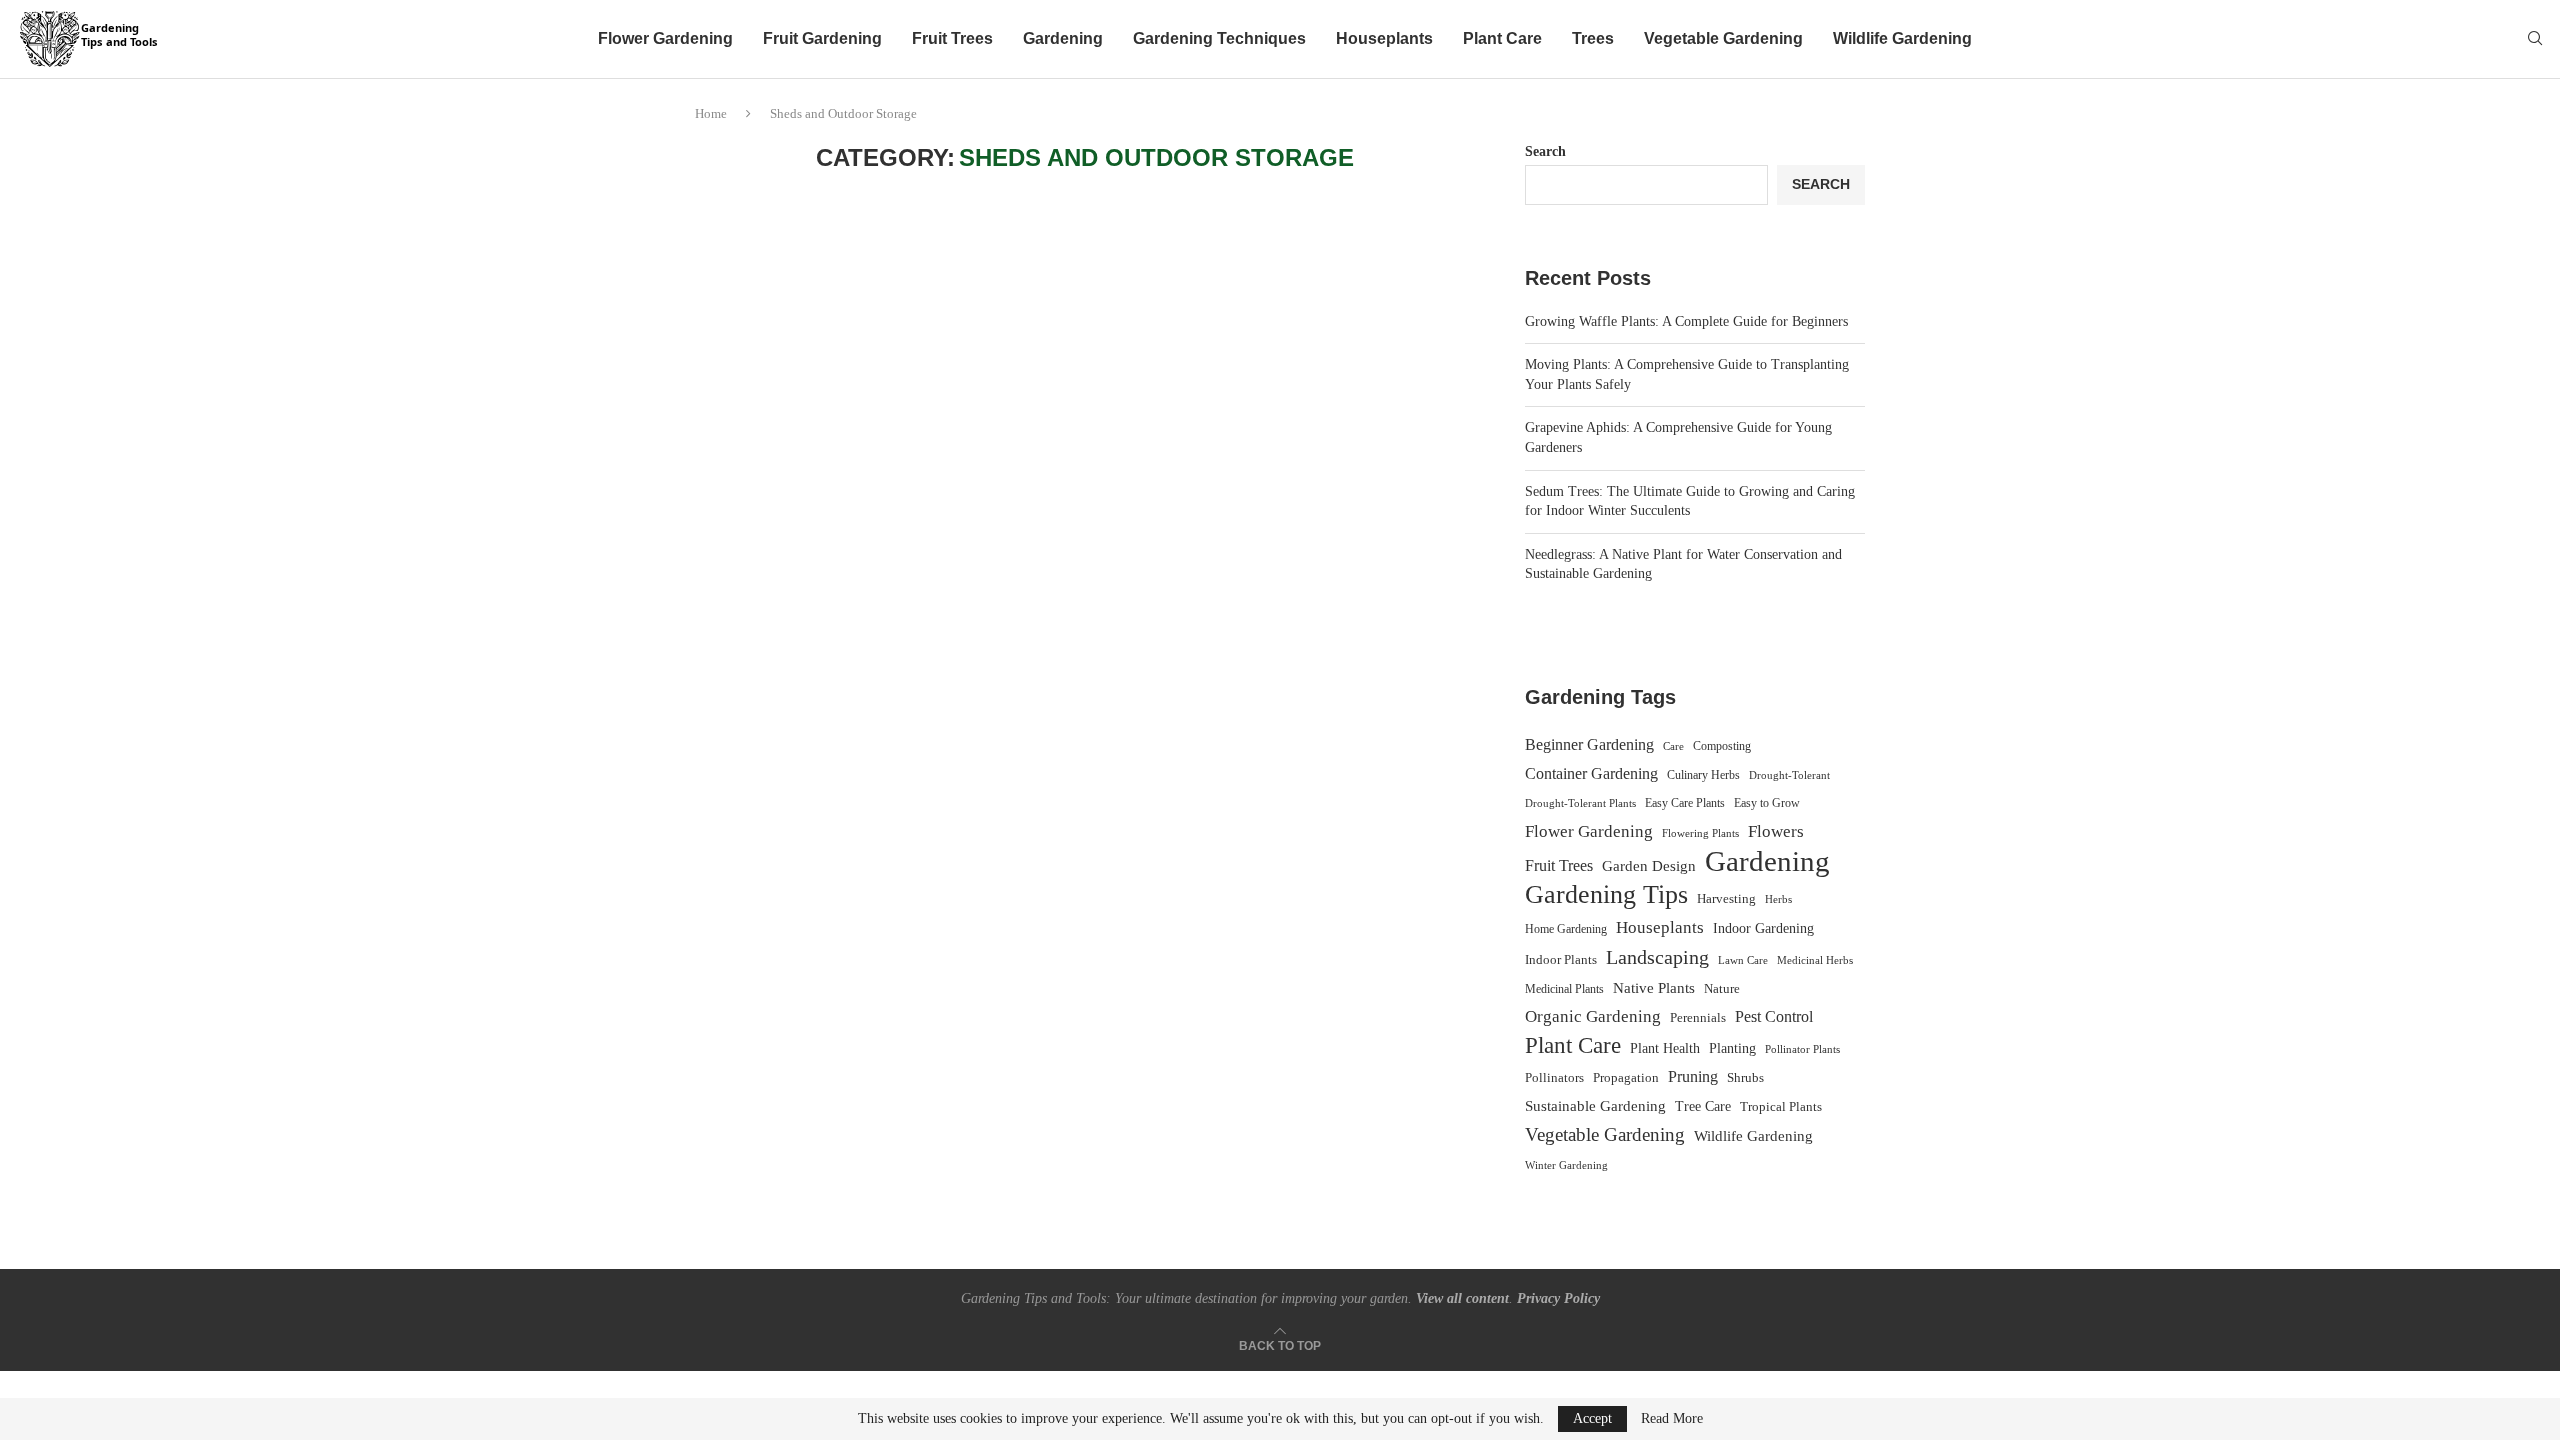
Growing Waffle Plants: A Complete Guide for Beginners (1686, 321)
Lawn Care (1743, 960)
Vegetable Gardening (1723, 38)
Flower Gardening (665, 38)
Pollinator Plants (1802, 1049)
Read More (1672, 1419)
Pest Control (1774, 1016)
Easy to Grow (1767, 803)
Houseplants (1384, 38)
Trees (1593, 38)
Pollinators (1554, 1078)
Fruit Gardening (822, 38)
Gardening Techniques (1219, 38)
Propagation (1626, 1078)
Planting (1732, 1048)
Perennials (1698, 1017)
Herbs (1778, 899)
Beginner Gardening (1589, 744)
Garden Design (1649, 866)
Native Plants (1654, 987)
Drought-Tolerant (1789, 775)
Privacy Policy (1558, 1298)
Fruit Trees (952, 38)
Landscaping (1657, 957)
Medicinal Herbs (1815, 960)
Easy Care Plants (1685, 803)
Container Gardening (1591, 773)
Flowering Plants (1700, 833)
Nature (1722, 989)
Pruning (1693, 1076)
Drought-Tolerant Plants (1580, 803)
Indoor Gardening (1763, 928)
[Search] (2535, 39)
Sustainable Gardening (1595, 1106)
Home (711, 113)
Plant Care (1502, 38)
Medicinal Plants (1564, 989)
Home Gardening (1566, 929)
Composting (1722, 746)
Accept (1592, 1418)
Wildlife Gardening (1902, 38)
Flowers (1776, 831)
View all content (1462, 1298)
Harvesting (1726, 899)
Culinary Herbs (1703, 775)
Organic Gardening (1593, 1016)
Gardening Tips (1606, 895)
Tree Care (1703, 1106)
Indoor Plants (1561, 959)
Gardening (1063, 38)
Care (1673, 746)
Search (1545, 151)
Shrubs (1745, 1077)
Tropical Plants (1781, 1107)
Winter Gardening (1566, 1165)
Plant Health (1665, 1048)
